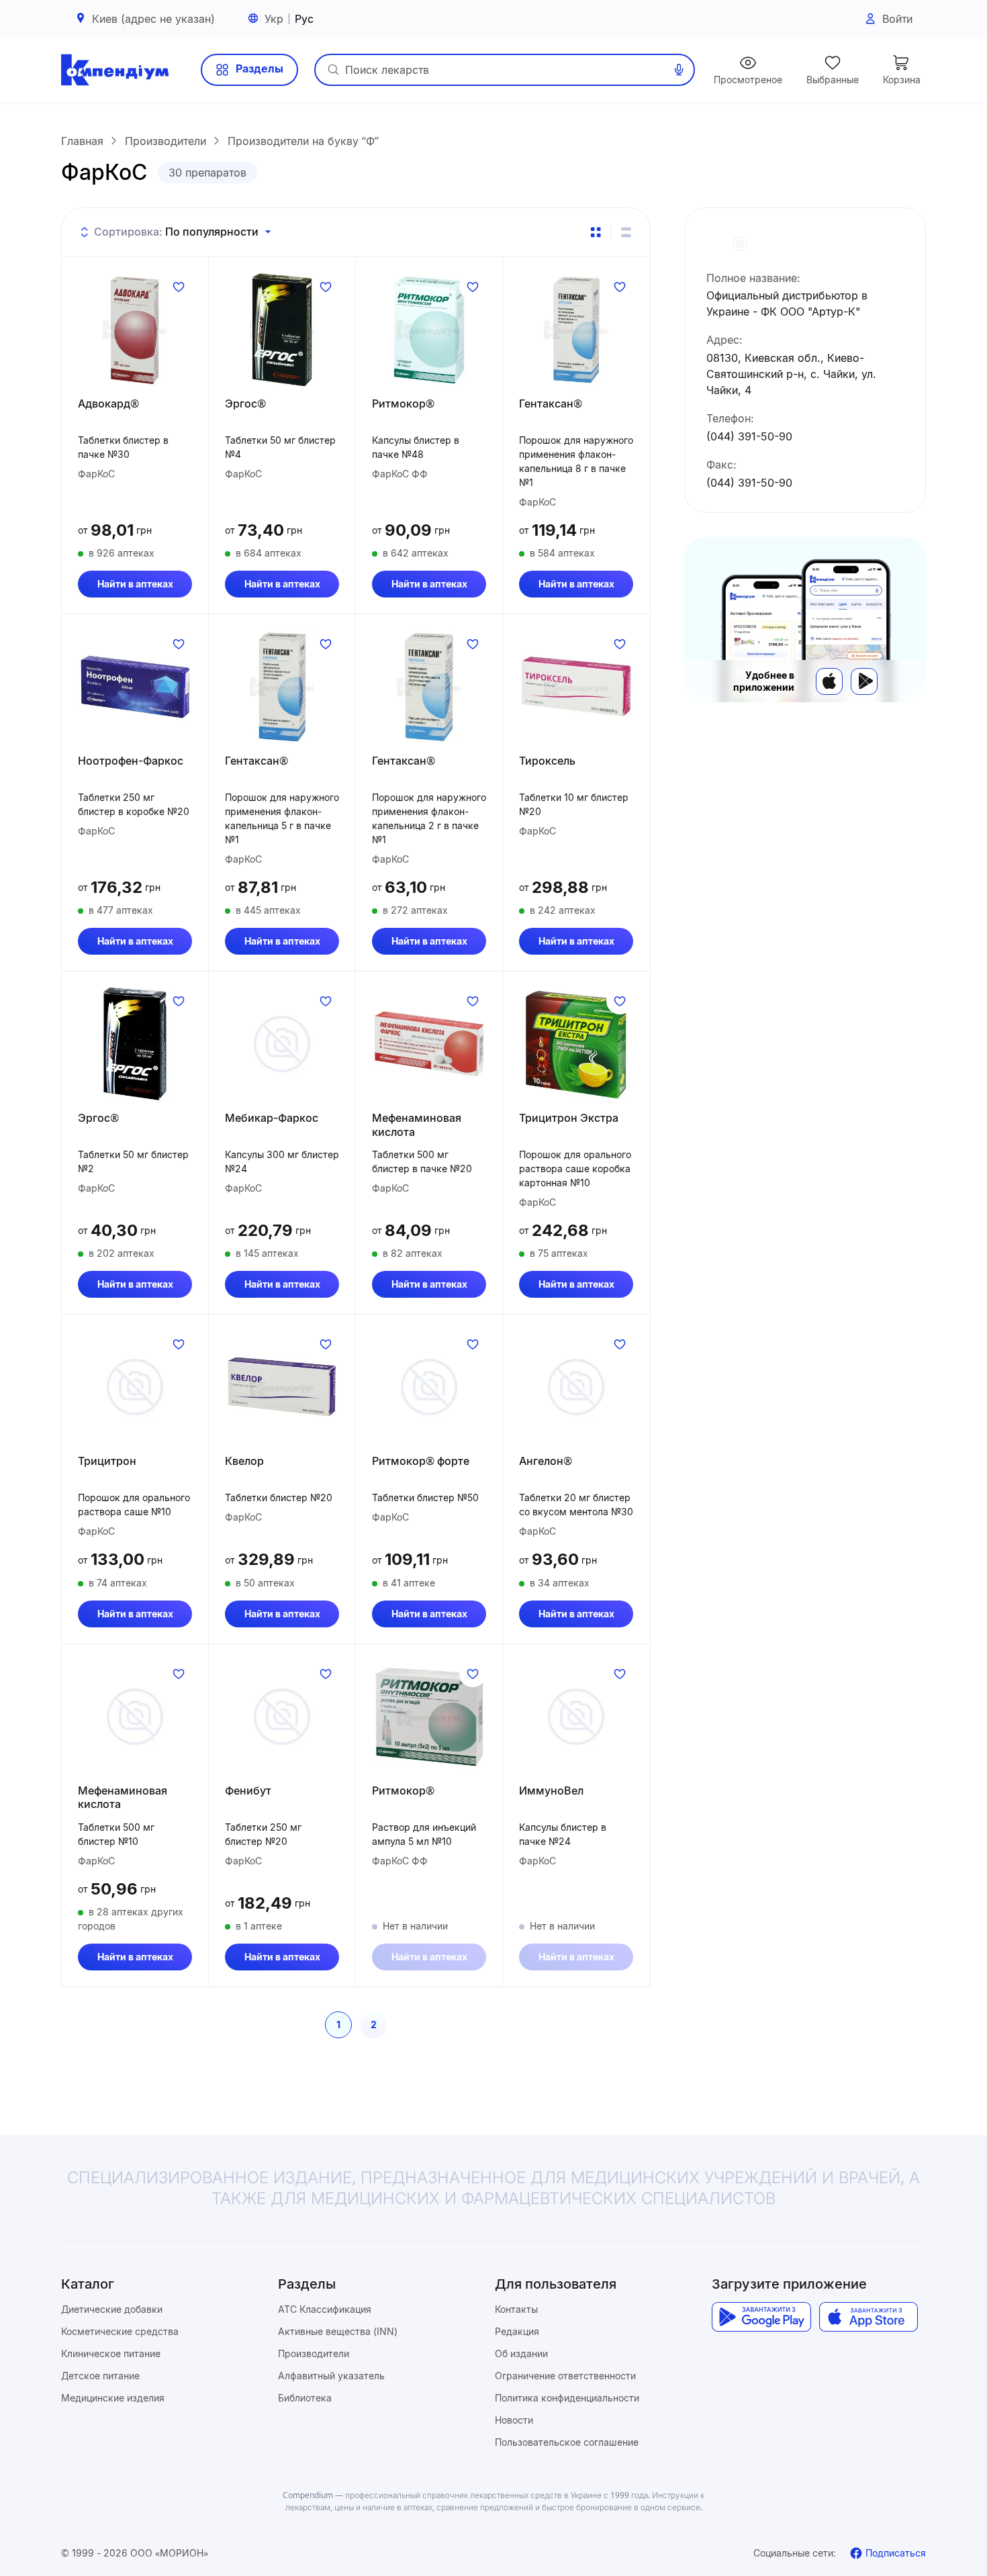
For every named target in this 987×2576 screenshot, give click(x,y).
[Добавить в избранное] (179, 287)
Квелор (244, 1461)
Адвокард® (108, 403)
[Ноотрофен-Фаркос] (135, 687)
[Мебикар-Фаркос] (282, 1044)
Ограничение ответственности (565, 2376)
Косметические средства (120, 2331)
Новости (514, 2420)
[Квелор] (282, 1387)
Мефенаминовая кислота (417, 1125)
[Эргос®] (282, 330)
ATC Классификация (325, 2309)
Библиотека (305, 2398)
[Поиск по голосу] (679, 70)
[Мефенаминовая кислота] (429, 1044)
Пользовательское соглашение (567, 2442)
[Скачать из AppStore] (829, 681)
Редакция (517, 2331)
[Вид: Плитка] (596, 232)
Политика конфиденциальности (567, 2398)
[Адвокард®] (135, 330)
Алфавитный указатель (331, 2376)
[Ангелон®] (576, 1387)
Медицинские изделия (113, 2398)
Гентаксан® (551, 403)
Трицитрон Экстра (569, 1118)
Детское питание (100, 2376)
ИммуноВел (551, 1791)
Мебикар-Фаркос (272, 1118)
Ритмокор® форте (421, 1461)
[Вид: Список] (626, 232)
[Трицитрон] (135, 1387)
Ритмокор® (403, 403)
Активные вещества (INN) (338, 2331)
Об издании (521, 2353)
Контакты (516, 2309)
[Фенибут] (282, 1717)
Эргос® (245, 403)
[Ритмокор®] (429, 330)
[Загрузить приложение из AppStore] (868, 2317)
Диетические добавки (112, 2309)
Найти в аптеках (135, 584)
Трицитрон (107, 1461)
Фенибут (248, 1791)
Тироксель (547, 761)
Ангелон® (546, 1461)
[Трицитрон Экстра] (576, 1044)
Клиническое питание (111, 2353)
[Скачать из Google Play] (864, 681)
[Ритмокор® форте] (429, 1387)
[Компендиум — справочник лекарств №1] (115, 70)
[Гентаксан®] (576, 330)
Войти (897, 19)
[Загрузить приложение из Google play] (761, 2317)
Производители (314, 2353)
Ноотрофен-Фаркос (131, 761)
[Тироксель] (576, 687)
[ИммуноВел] (576, 1717)
